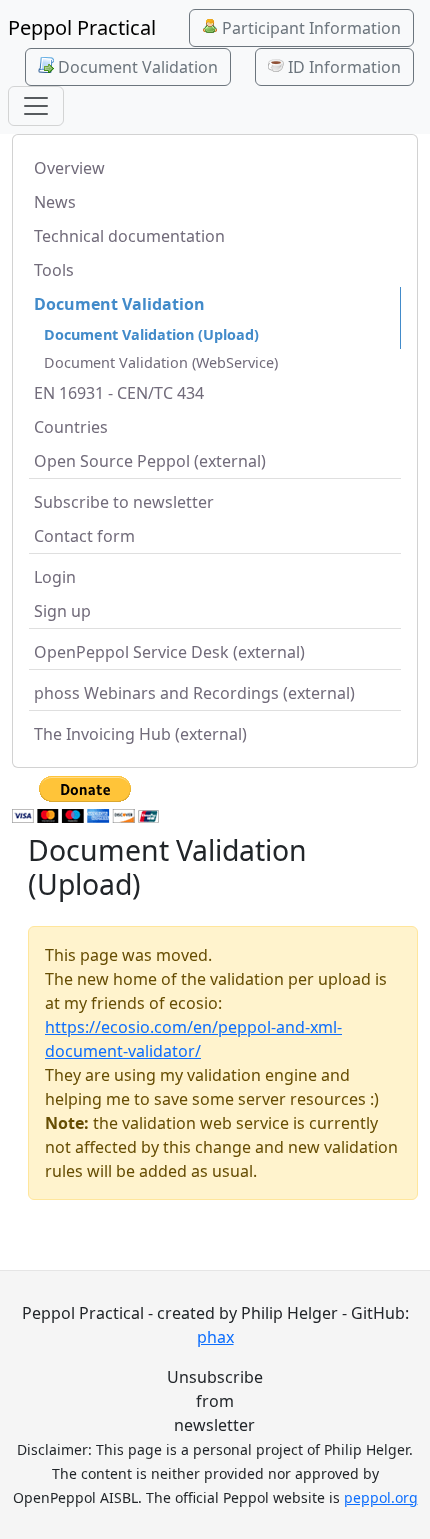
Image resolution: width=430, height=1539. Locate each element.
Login (55, 577)
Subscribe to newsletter (124, 502)
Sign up (62, 611)
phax (215, 1337)
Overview (69, 168)
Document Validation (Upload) (151, 334)
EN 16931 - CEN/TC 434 (119, 393)
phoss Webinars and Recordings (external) (194, 693)
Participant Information (309, 28)
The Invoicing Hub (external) (140, 734)
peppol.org (381, 1497)
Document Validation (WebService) (161, 362)
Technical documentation (129, 236)
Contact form (84, 536)
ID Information (342, 67)
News (55, 202)
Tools (54, 270)
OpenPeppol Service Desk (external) (169, 652)
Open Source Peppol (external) (150, 461)
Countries (71, 427)
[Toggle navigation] (36, 106)
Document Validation (136, 67)
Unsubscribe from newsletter (215, 1401)
